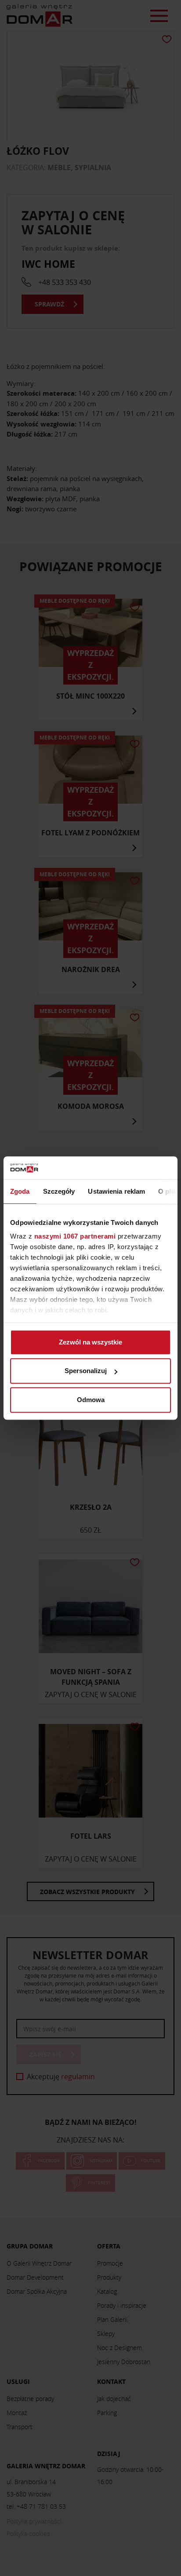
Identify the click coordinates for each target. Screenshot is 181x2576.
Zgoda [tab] (20, 1191)
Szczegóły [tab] (59, 1191)
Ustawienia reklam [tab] (116, 1191)
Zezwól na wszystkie (90, 1342)
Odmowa (91, 1400)
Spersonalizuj (86, 1371)
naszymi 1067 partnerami (75, 1237)
